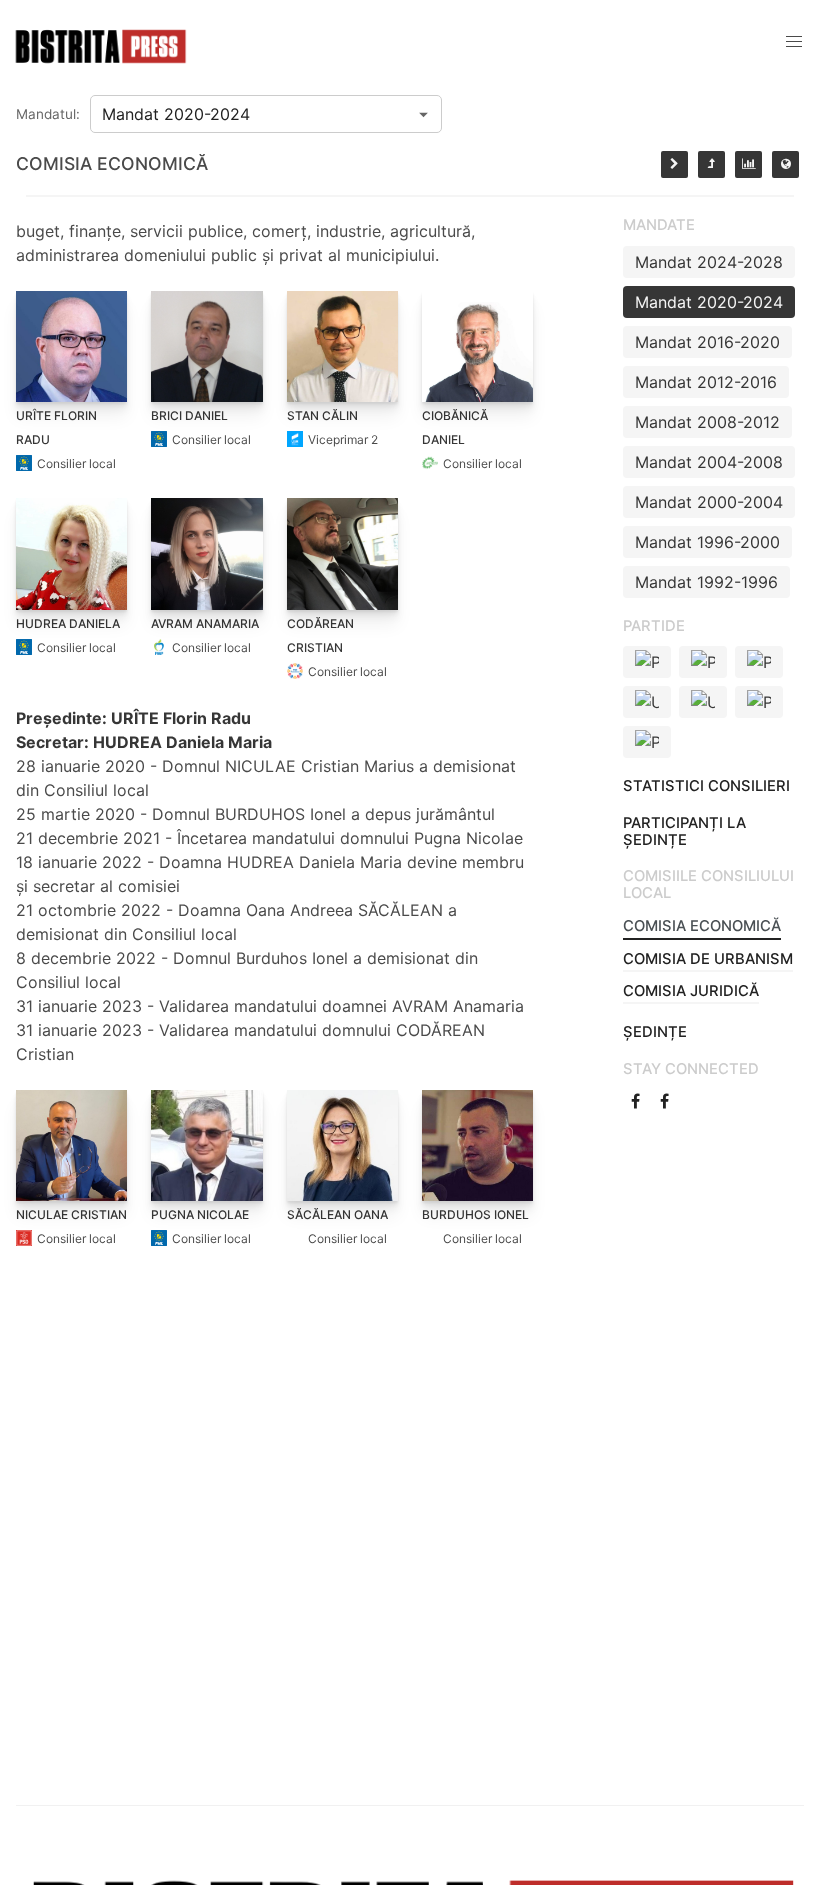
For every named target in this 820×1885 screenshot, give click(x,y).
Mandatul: (48, 114)
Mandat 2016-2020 (707, 342)
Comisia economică (702, 926)
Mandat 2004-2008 (709, 462)
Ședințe (655, 1032)
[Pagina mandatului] (748, 164)
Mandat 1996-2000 (707, 542)
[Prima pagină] (785, 164)
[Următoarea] (674, 164)
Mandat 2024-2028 (709, 262)
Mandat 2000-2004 (709, 502)
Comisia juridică (691, 991)
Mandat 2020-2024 (709, 302)
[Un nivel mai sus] (711, 164)
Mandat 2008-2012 (707, 422)
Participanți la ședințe (684, 831)
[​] (637, 1101)
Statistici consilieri (706, 786)
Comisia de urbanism (708, 959)
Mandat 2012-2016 (706, 382)
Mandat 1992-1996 (706, 582)
